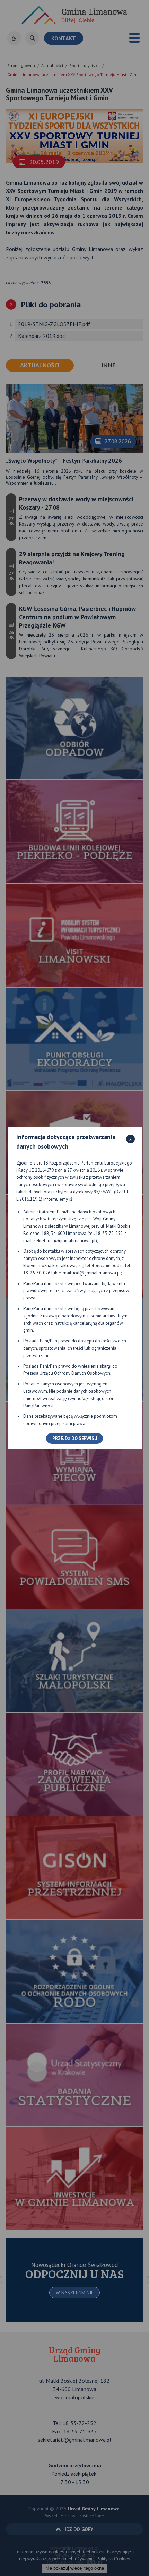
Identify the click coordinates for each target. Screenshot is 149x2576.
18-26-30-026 (37, 1273)
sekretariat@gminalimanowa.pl (65, 1241)
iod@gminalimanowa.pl (97, 1273)
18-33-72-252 (109, 1233)
